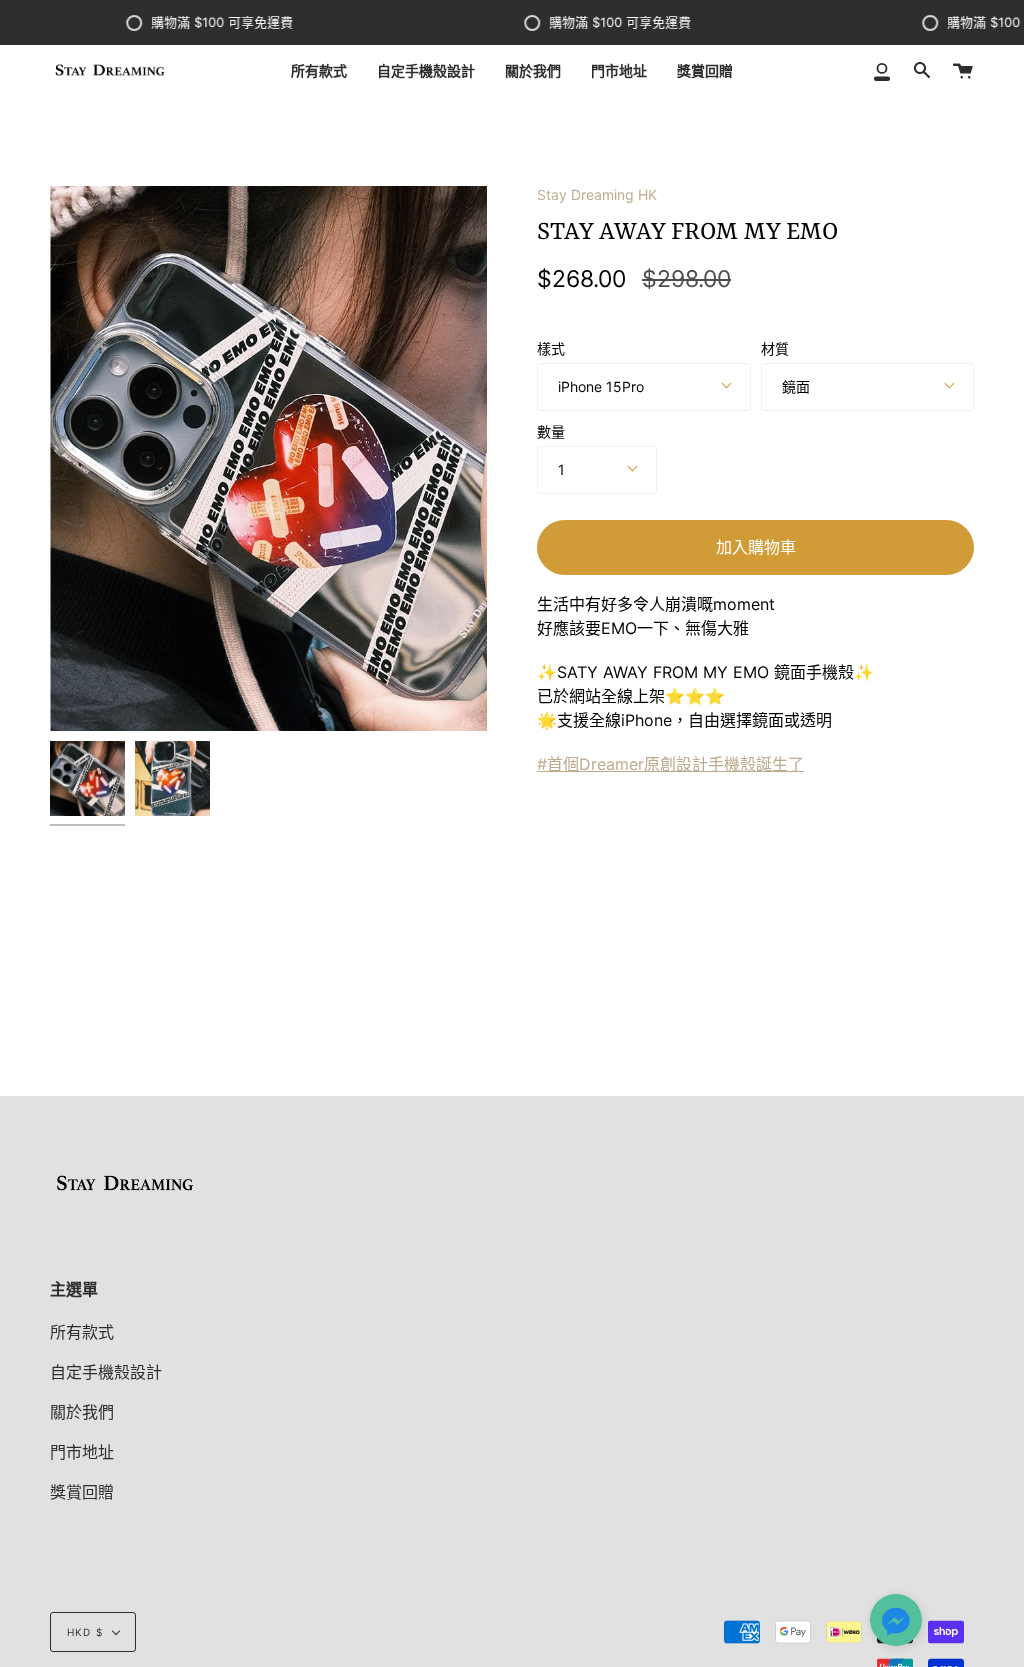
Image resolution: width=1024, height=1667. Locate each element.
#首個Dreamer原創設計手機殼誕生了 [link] (670, 764)
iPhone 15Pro (601, 386)
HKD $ (85, 1632)
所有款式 (82, 1332)
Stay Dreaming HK (597, 194)
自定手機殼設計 (106, 1372)
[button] (896, 1622)
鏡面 (796, 386)
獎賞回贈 (82, 1492)
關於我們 (82, 1412)
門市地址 (82, 1452)
